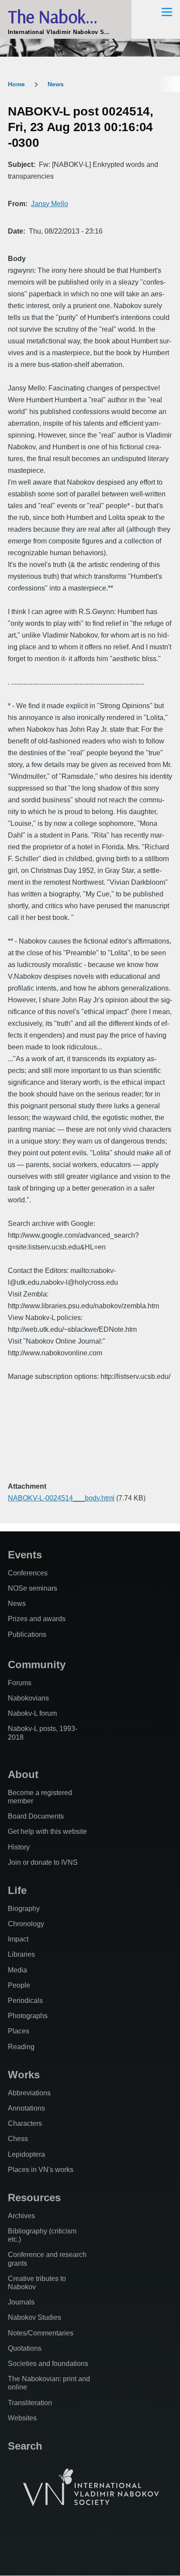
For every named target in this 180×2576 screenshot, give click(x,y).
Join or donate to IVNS (43, 1862)
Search (25, 2446)
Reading (21, 2047)
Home (16, 84)
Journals (21, 2302)
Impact (18, 1939)
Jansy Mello (50, 204)
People (19, 1985)
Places (19, 2031)
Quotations (25, 2348)
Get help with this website (47, 1831)
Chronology (26, 1924)
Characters (25, 2123)
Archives (21, 2216)
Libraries (21, 1954)
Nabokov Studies (35, 2317)
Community (37, 1665)
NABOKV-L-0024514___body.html (61, 1498)
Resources (34, 2198)
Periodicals (25, 2001)
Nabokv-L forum (32, 1713)
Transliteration (30, 2403)
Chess (18, 2139)
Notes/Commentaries (41, 2333)
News (56, 84)
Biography (24, 1909)
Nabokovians (28, 1698)
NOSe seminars (33, 1588)
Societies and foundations (48, 2364)
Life (17, 1890)
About (23, 1774)
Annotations (26, 2108)
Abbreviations (29, 2093)
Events (25, 1555)
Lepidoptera (26, 2154)
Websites (22, 2418)
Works (24, 2075)
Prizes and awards (37, 1619)
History (19, 1847)
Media (17, 1970)
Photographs (28, 2016)
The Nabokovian (66, 16)
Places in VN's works (41, 2170)
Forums (20, 1683)
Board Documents (36, 1816)
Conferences (28, 1573)
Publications (27, 1634)
